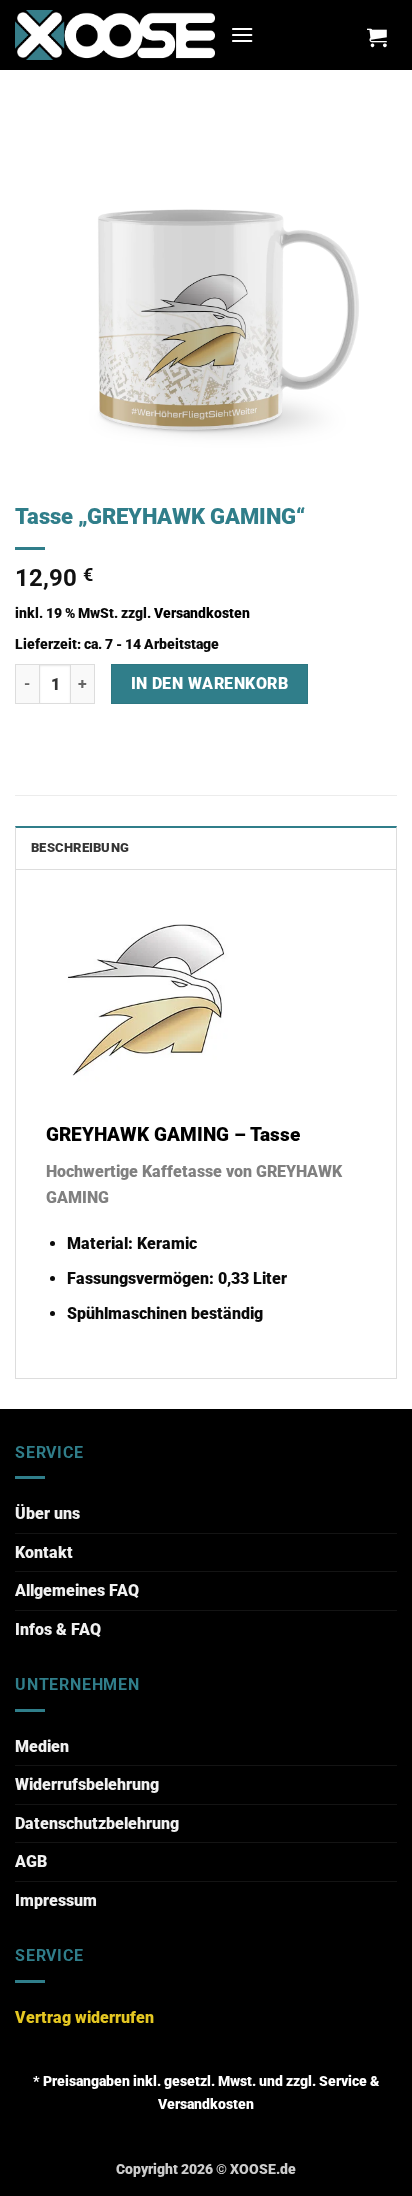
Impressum (56, 1900)
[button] (242, 34)
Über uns (47, 1513)
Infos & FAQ (58, 1629)
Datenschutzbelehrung (97, 1823)
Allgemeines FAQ (77, 1590)
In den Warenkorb (209, 684)
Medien (42, 1746)
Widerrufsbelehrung (87, 1784)
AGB (31, 1861)
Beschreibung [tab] (80, 847)
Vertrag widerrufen (84, 2017)
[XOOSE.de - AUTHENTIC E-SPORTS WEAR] (115, 34)
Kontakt (44, 1552)
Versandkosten (202, 613)
